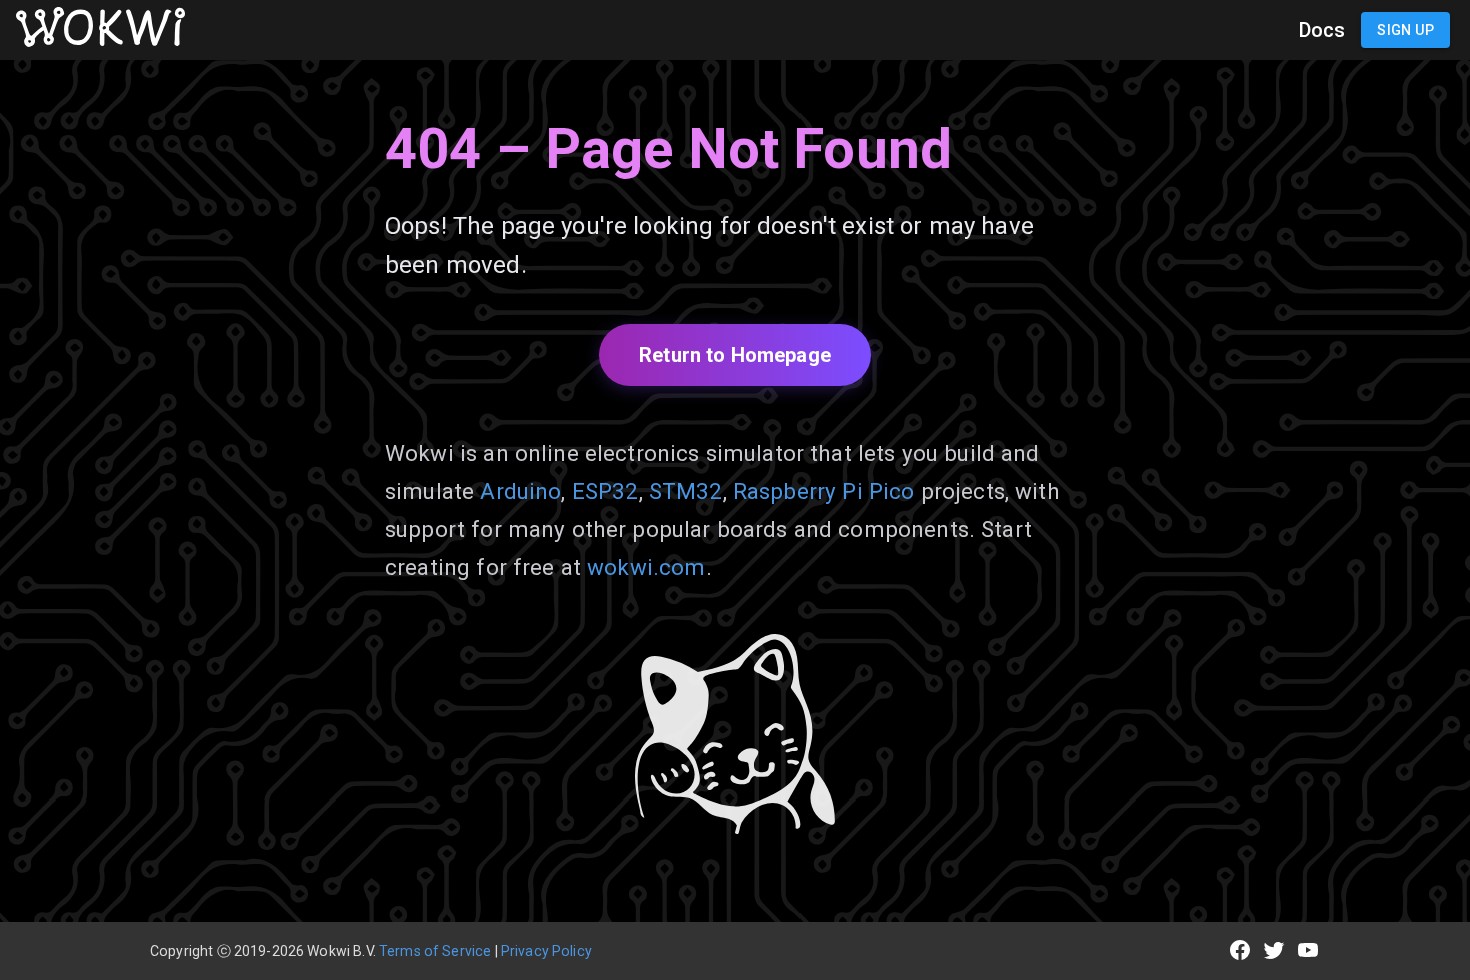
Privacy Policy (546, 951)
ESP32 (605, 491)
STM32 (686, 491)
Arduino (520, 491)
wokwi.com (646, 567)
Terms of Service (435, 951)
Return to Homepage (735, 355)
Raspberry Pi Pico (824, 491)
